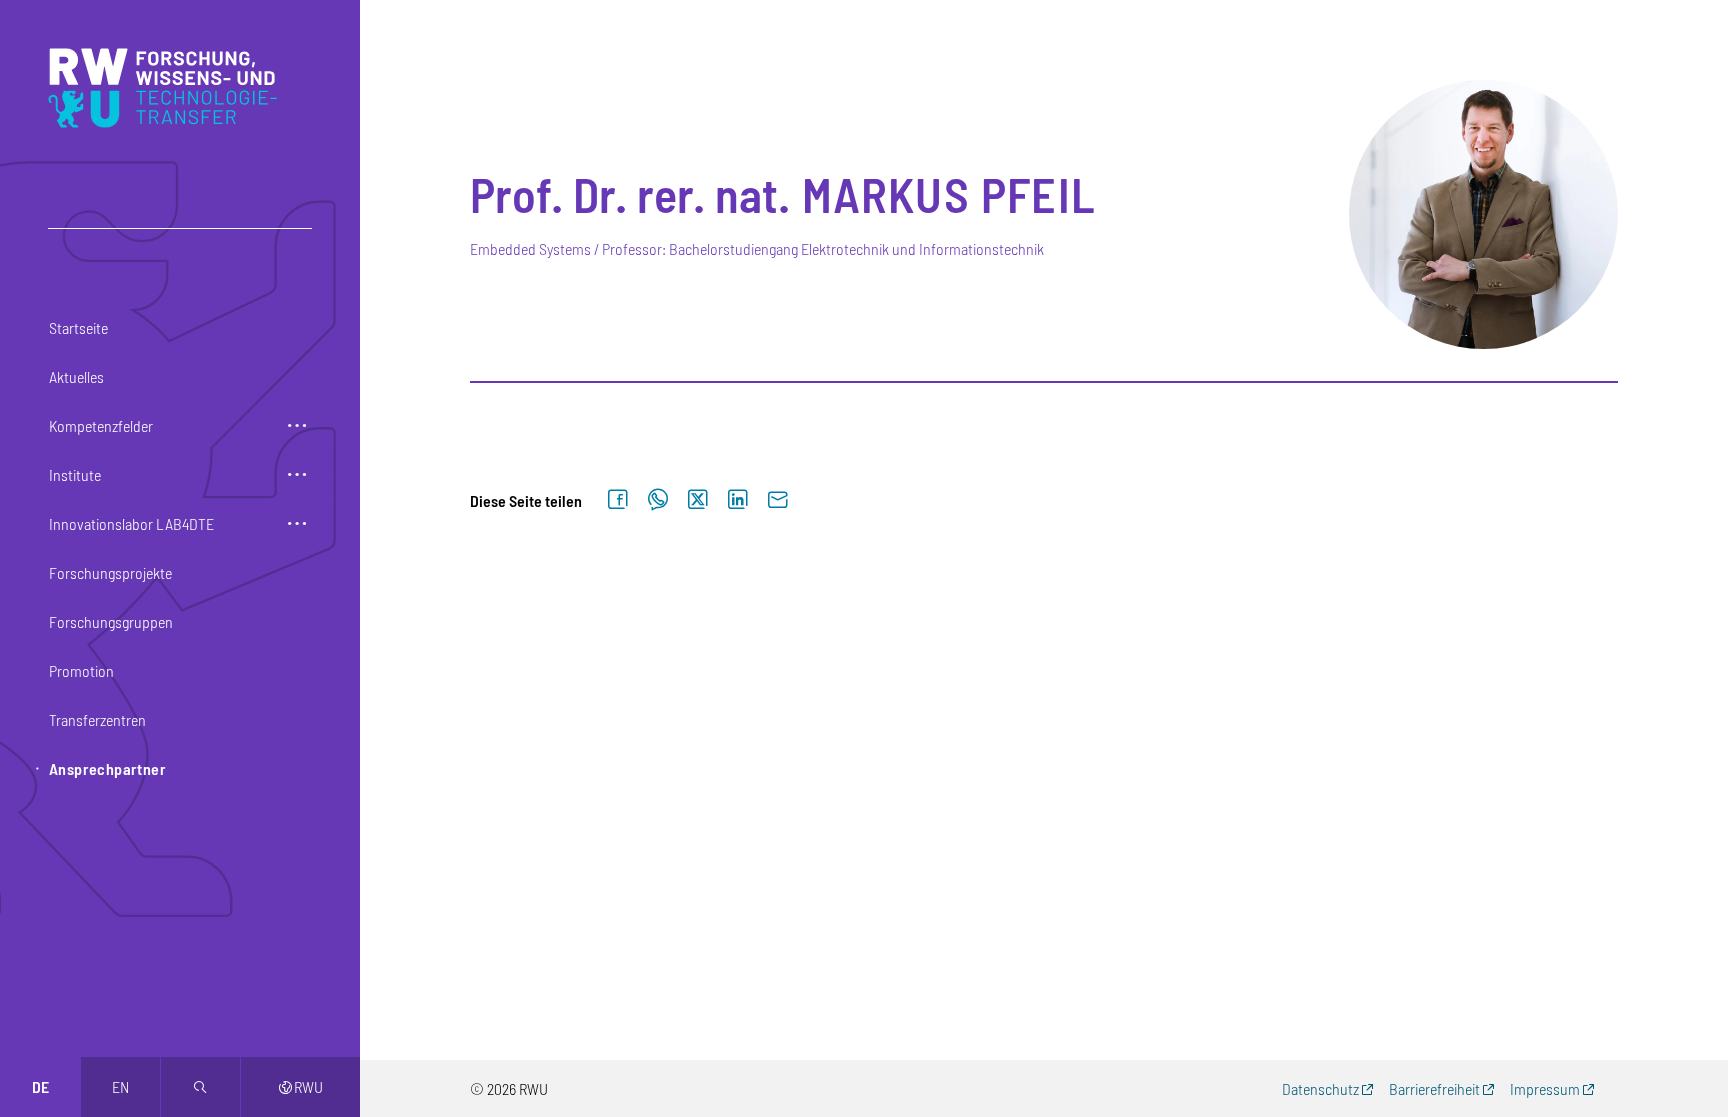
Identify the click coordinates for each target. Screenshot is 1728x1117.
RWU (300, 1086)
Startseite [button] (78, 327)
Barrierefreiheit (1434, 1088)
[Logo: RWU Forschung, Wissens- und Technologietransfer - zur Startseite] (167, 88)
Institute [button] (75, 474)
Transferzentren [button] (97, 719)
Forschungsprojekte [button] (110, 572)
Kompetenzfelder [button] (101, 425)
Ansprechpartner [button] (107, 768)
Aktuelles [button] (76, 376)
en (120, 1086)
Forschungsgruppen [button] (111, 621)
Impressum (1545, 1088)
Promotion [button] (81, 670)
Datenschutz (1320, 1088)
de (40, 1086)
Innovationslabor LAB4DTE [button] (131, 523)
